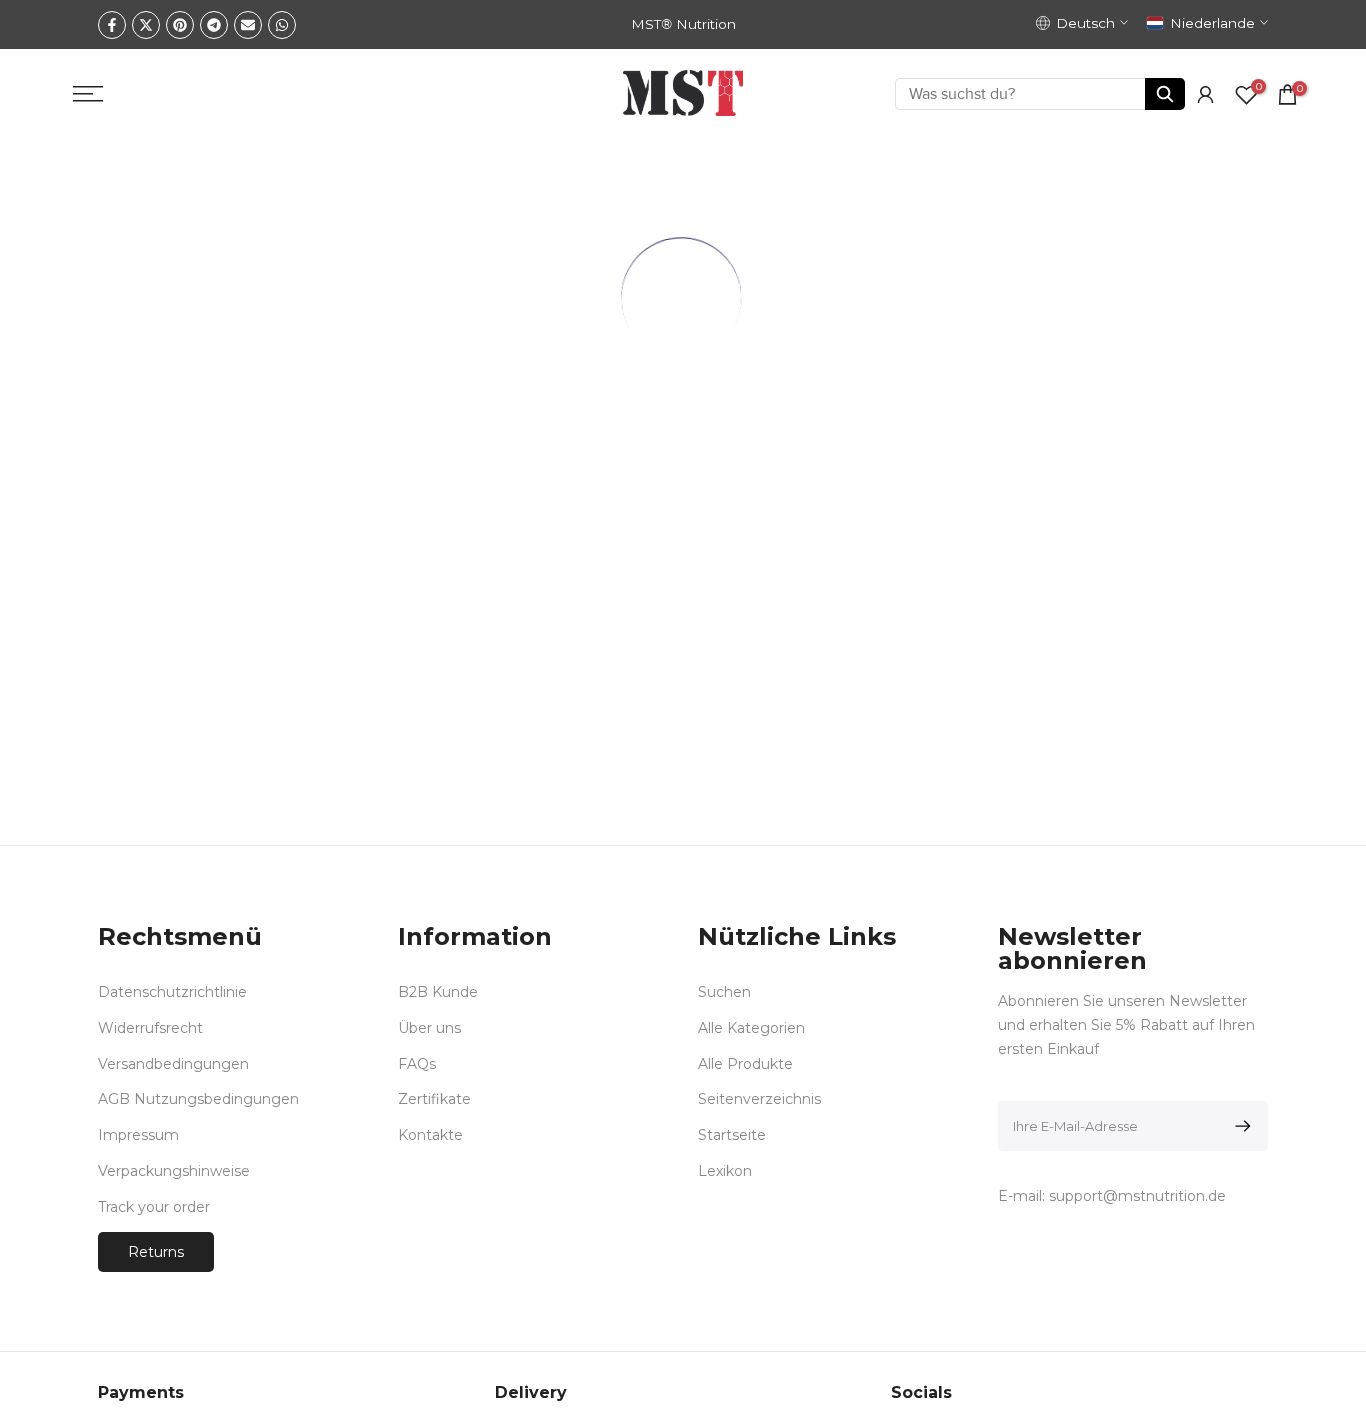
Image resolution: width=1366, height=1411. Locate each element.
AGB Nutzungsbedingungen (198, 1099)
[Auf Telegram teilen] (214, 25)
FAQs (417, 1063)
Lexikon (725, 1170)
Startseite (732, 1135)
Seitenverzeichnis (759, 1099)
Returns (156, 1251)
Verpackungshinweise (174, 1170)
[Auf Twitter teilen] (146, 25)
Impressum (138, 1135)
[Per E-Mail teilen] (248, 25)
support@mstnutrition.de (1137, 1196)
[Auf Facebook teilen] (112, 25)
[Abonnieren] (1239, 1126)
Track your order (154, 1206)
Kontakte (430, 1135)
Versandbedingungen (173, 1063)
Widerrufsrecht (150, 1027)
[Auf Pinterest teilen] (180, 25)
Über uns (429, 1027)
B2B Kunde (438, 992)
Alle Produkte (745, 1063)
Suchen (724, 992)
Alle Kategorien (751, 1027)
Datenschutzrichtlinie (172, 992)
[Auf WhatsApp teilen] (282, 25)
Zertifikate (434, 1099)
